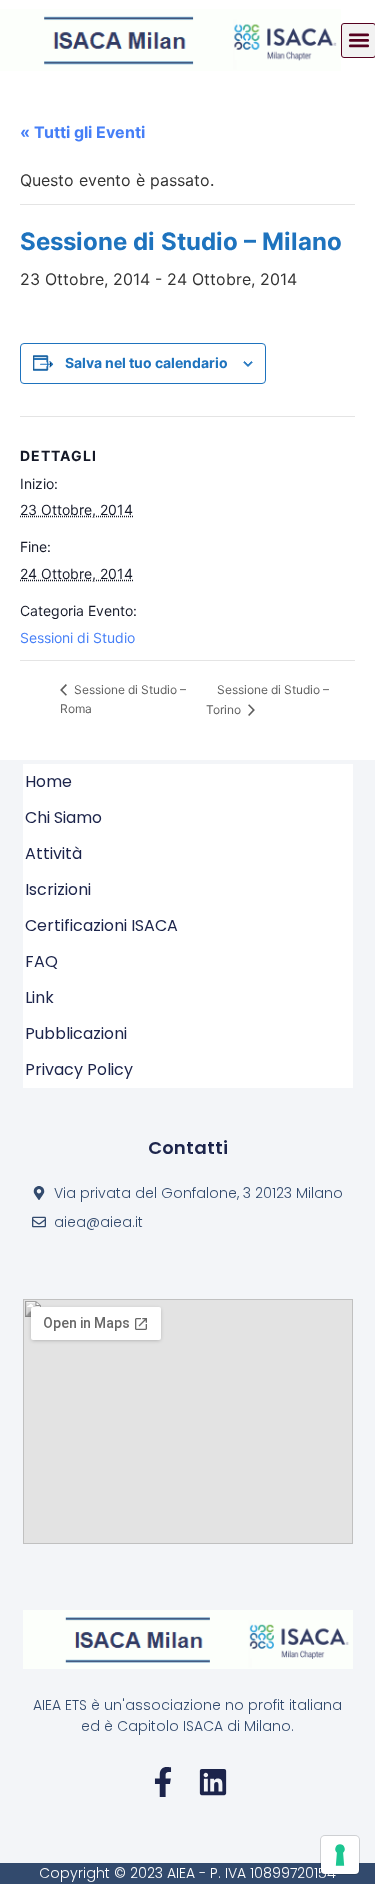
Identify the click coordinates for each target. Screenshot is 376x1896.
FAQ (41, 961)
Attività (53, 853)
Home (48, 781)
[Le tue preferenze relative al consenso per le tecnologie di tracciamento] (340, 1855)
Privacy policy (79, 1069)
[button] (358, 40)
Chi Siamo (63, 817)
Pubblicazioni (76, 1033)
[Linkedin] (213, 1782)
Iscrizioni (58, 889)
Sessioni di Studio (77, 637)
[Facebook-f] (163, 1782)
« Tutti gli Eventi (82, 132)
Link (39, 997)
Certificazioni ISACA (101, 925)
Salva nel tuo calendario (146, 362)
